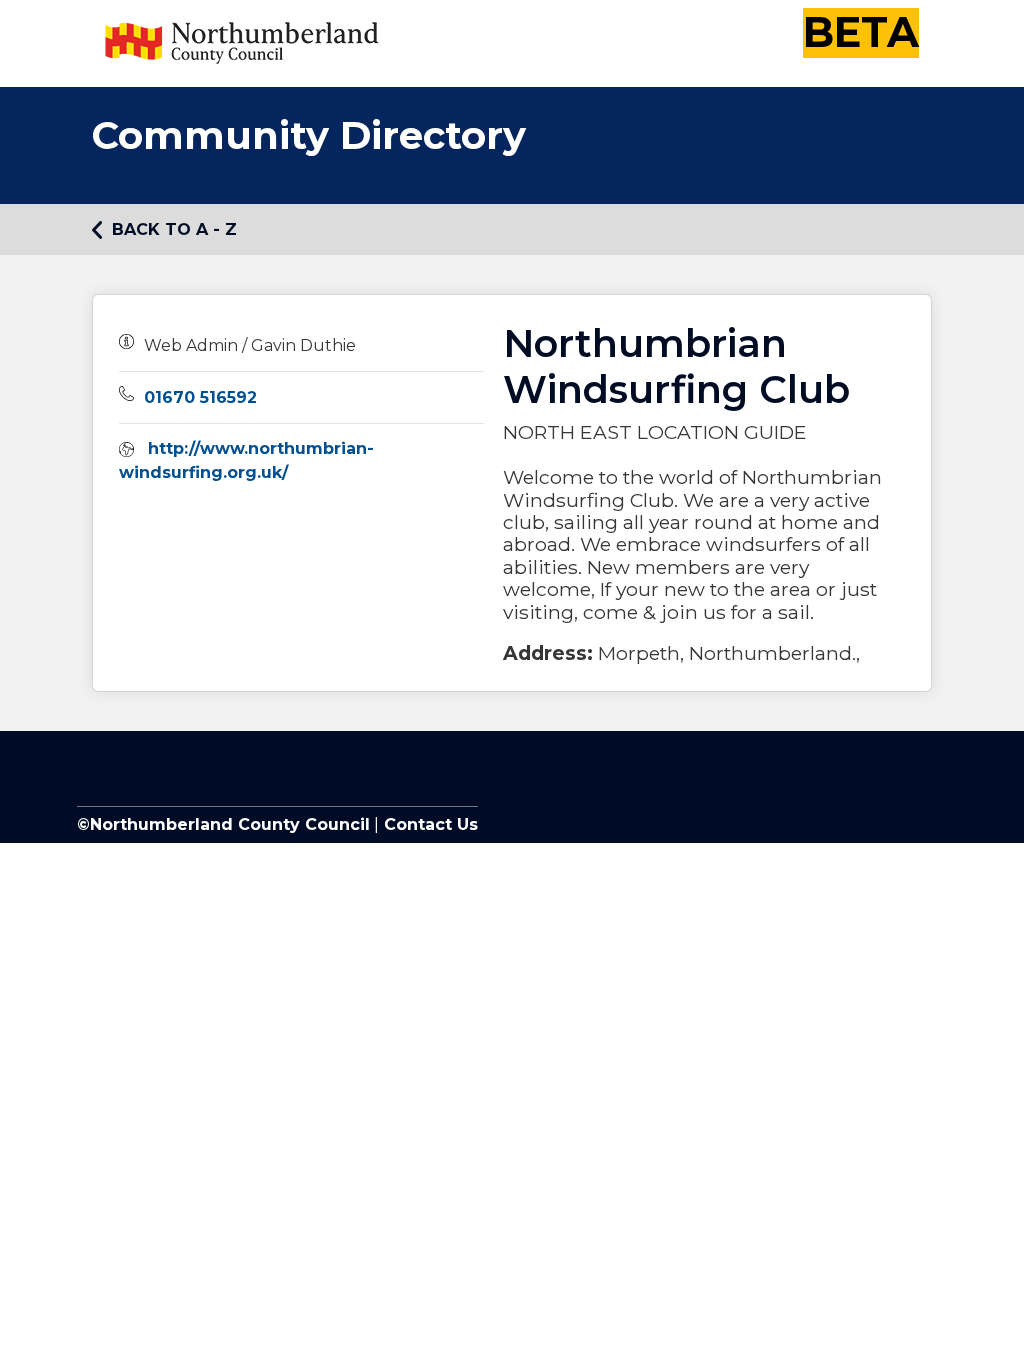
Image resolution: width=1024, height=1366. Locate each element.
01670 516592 (200, 397)
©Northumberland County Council (223, 824)
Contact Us (428, 824)
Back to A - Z (174, 229)
